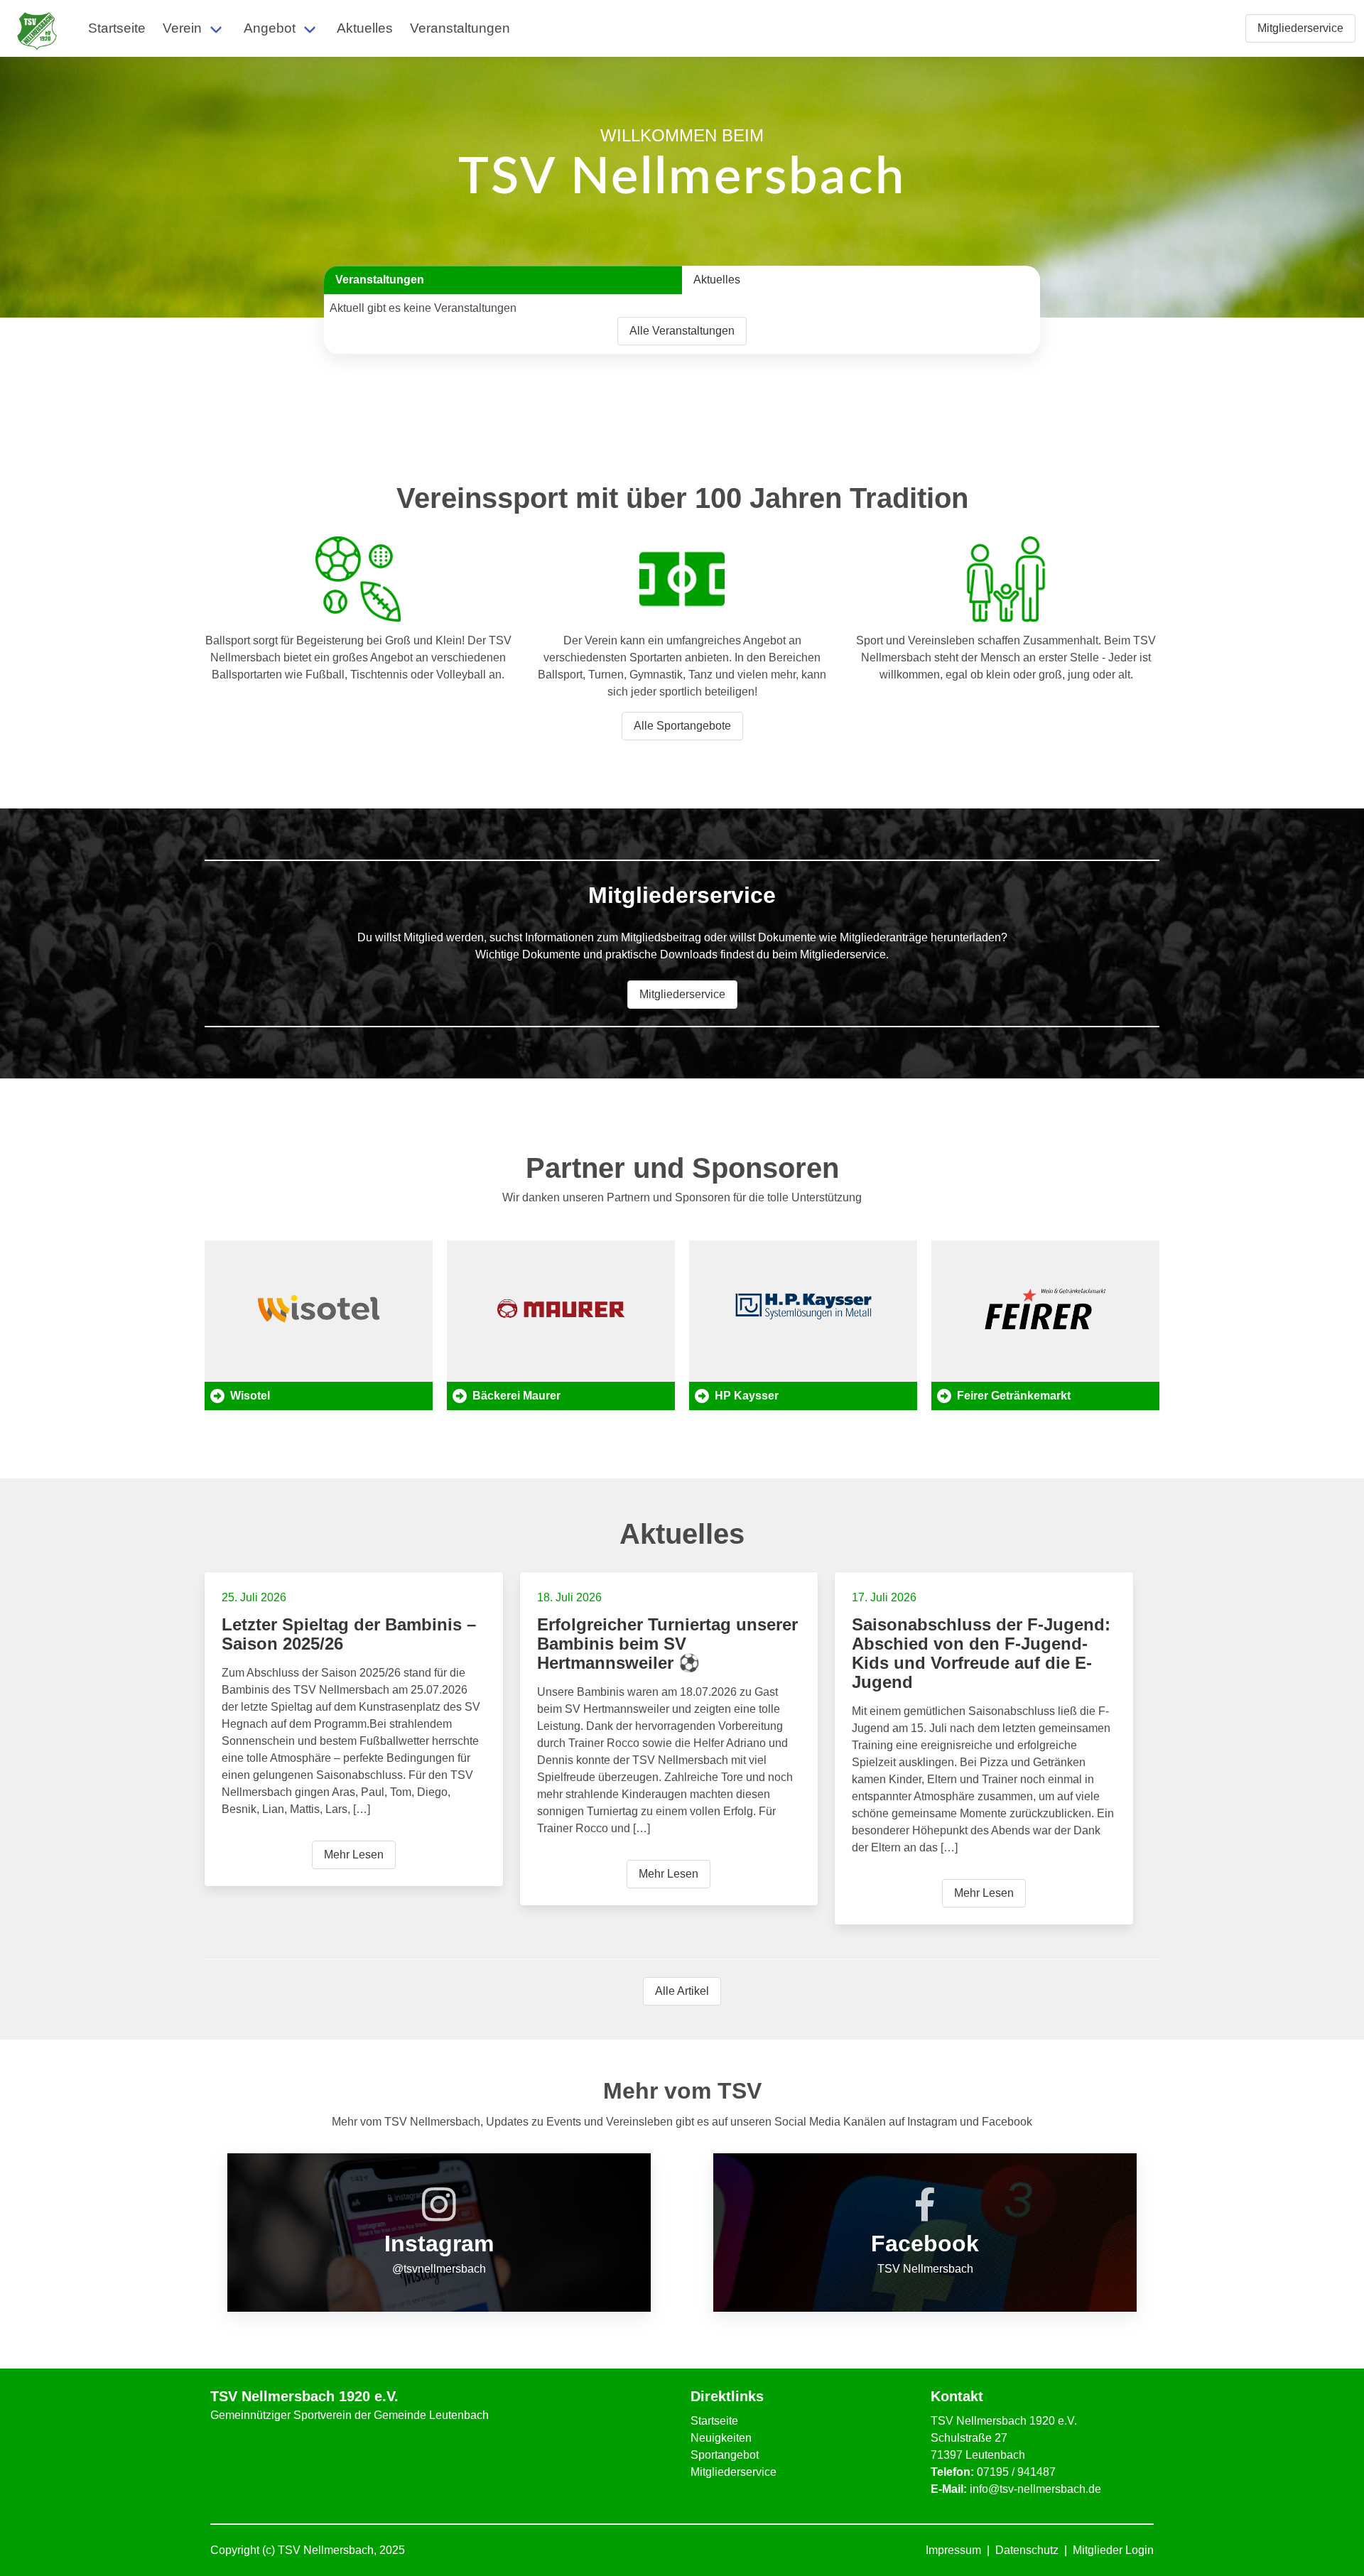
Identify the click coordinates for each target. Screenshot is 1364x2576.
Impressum (953, 2550)
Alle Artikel (682, 1991)
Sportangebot (725, 2455)
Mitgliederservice (682, 994)
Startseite (117, 28)
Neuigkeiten (721, 2438)
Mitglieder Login (1113, 2550)
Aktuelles (365, 28)
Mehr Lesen (354, 1855)
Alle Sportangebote (682, 726)
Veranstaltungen (460, 28)
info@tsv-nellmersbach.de (1035, 2489)
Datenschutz (1027, 2550)
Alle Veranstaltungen (682, 331)
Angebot (270, 28)
